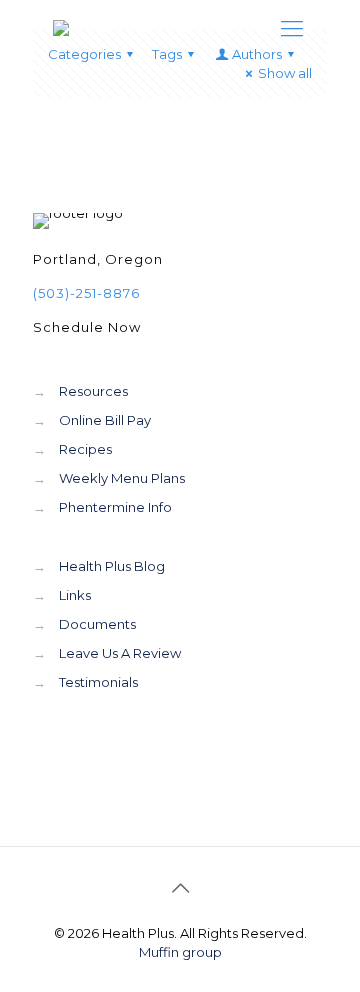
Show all (285, 73)
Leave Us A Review (120, 653)
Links (75, 595)
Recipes (85, 449)
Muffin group (180, 952)
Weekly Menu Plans (122, 478)
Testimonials (98, 682)
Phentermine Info (115, 507)
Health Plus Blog (112, 566)
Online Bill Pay (105, 420)
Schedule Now (87, 327)
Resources (93, 391)
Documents (97, 624)
